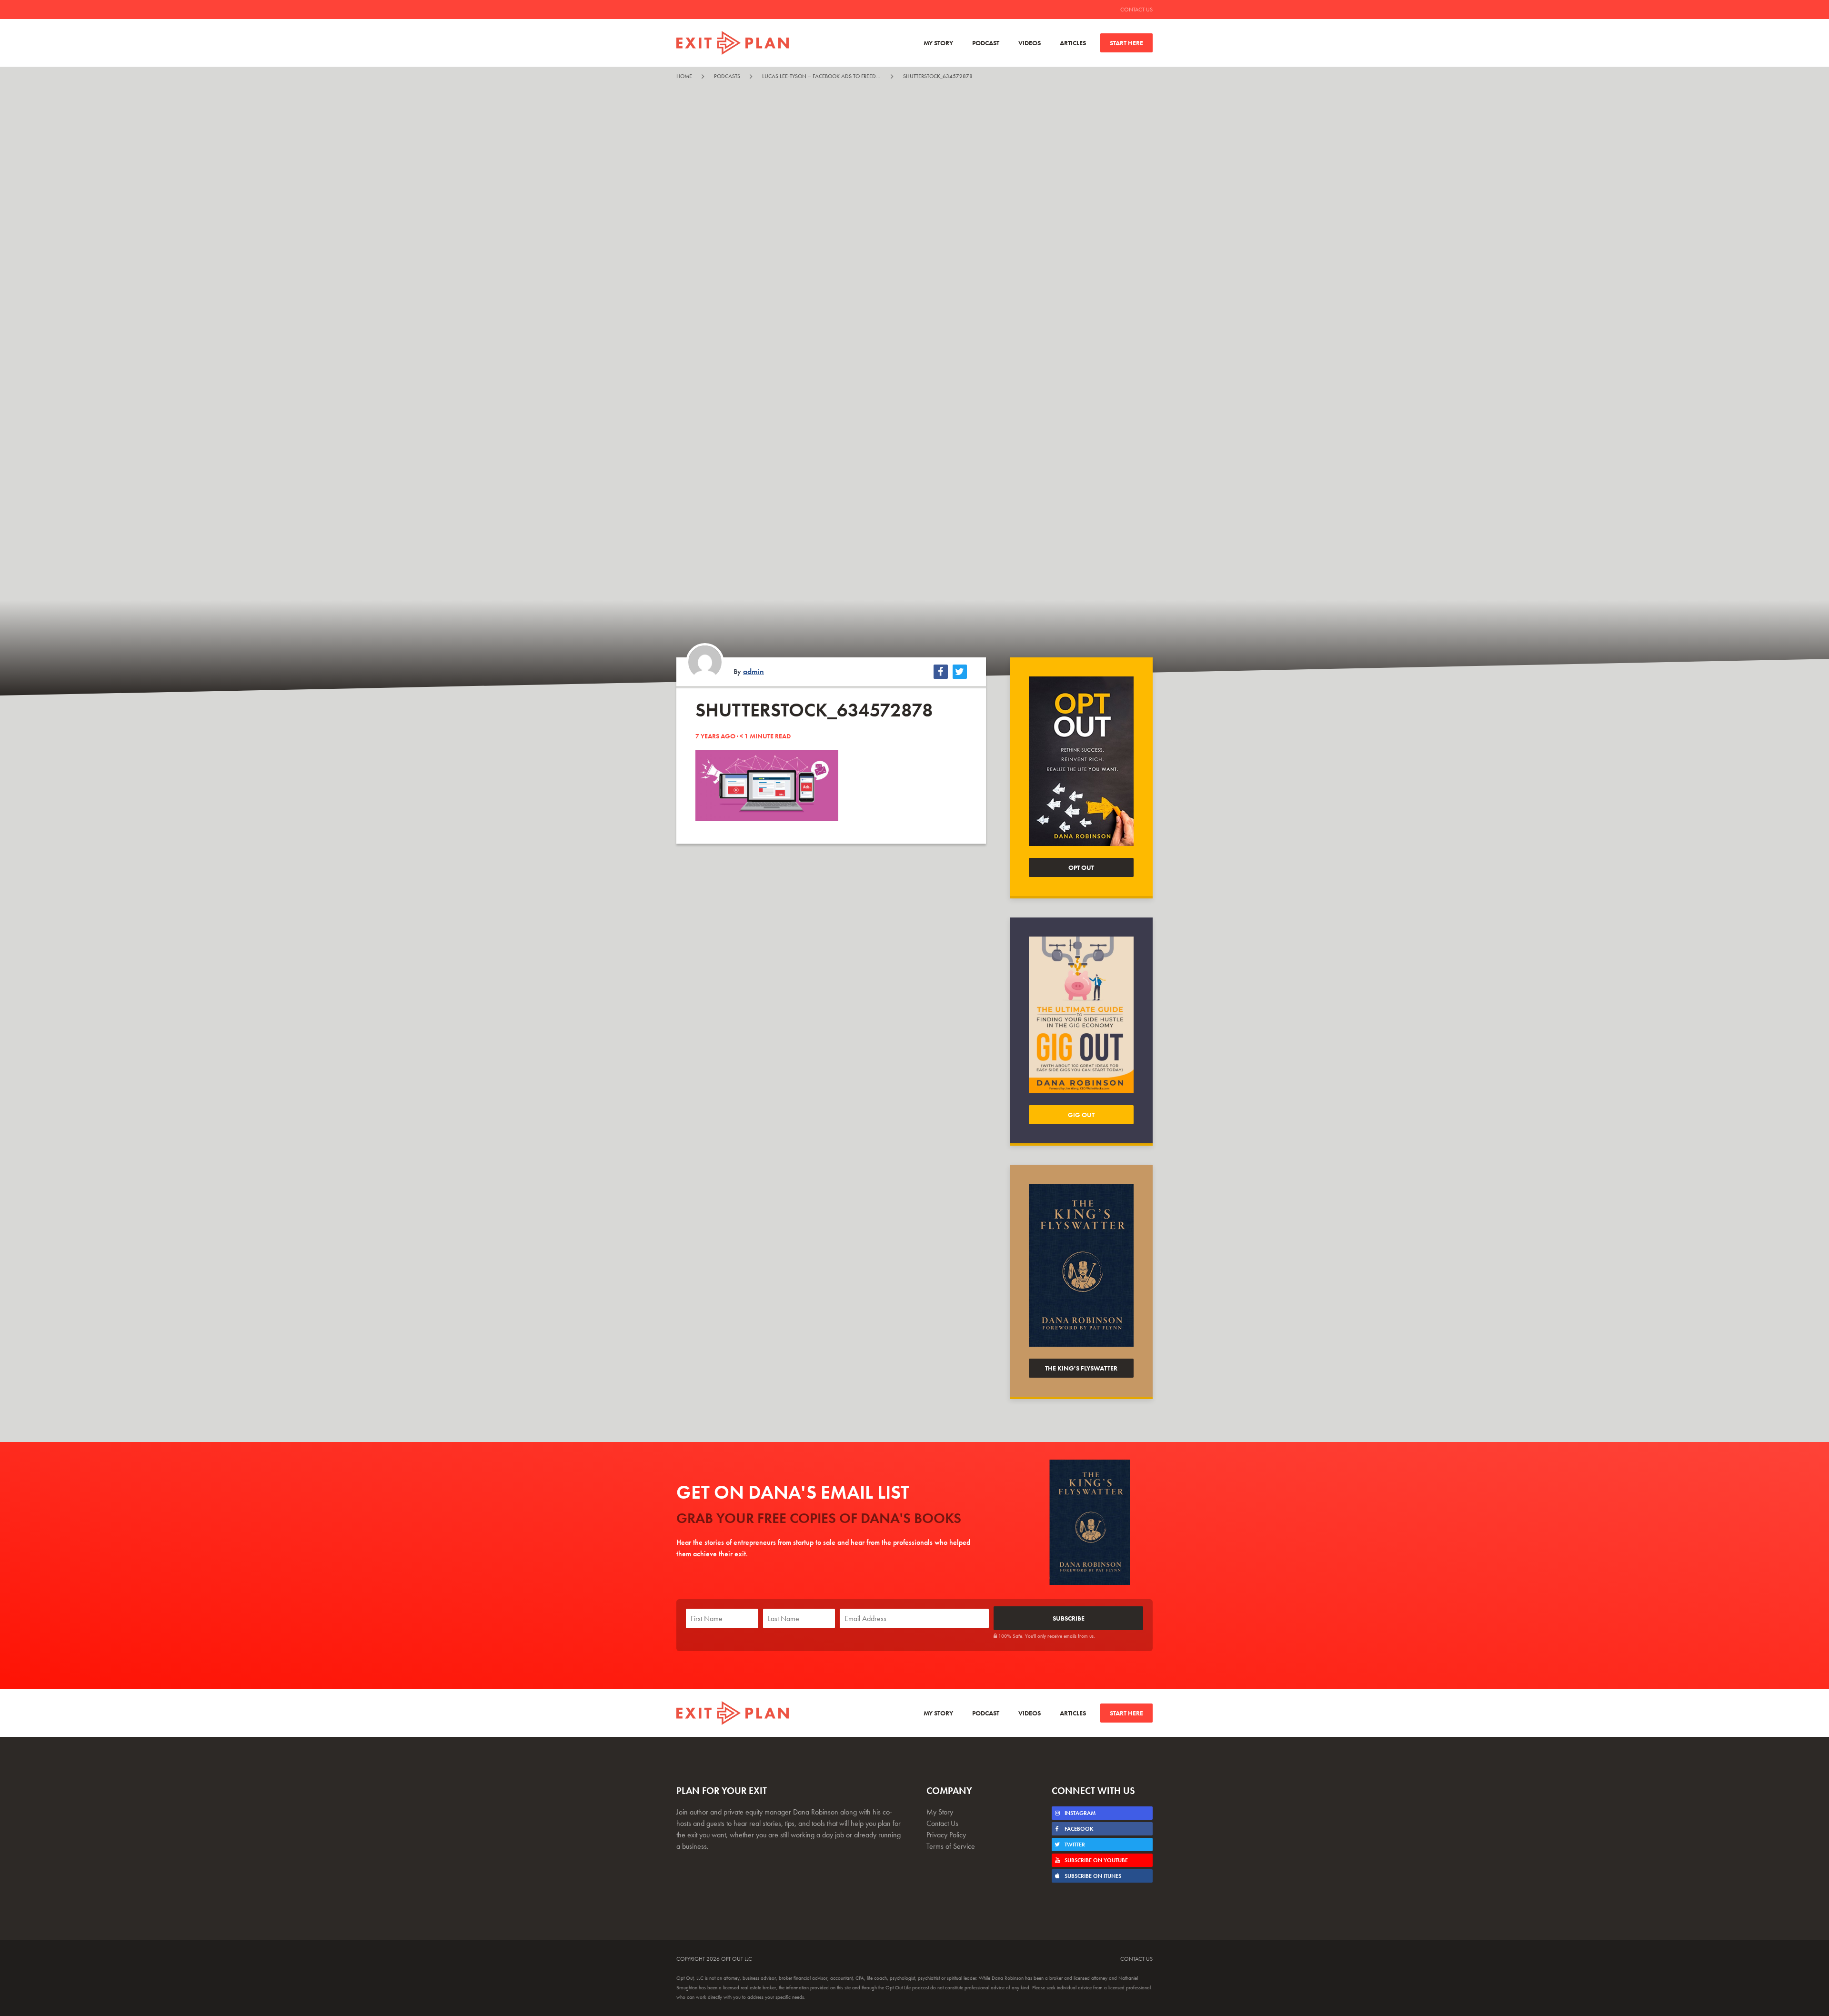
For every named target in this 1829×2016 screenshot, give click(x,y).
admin (754, 671)
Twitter (1074, 1845)
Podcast (986, 43)
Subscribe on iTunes (1092, 1876)
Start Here (1126, 43)
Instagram (1079, 1813)
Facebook (1078, 1829)
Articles (1073, 43)
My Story (938, 43)
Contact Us (1136, 10)
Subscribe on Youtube (1095, 1860)
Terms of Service (951, 1846)
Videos (1030, 43)
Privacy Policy (946, 1835)
